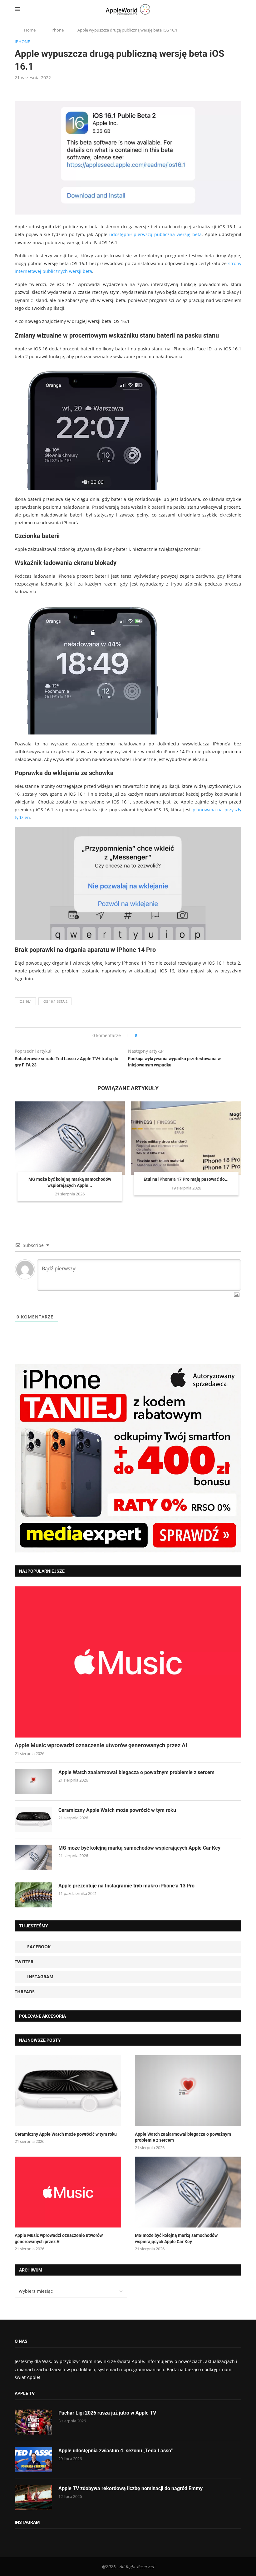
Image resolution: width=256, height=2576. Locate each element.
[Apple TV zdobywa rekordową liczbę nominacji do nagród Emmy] (33, 2498)
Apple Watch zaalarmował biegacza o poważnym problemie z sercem (136, 1772)
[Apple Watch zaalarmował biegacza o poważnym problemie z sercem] (33, 1782)
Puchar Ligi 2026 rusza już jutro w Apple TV (107, 2413)
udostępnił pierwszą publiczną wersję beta (155, 234)
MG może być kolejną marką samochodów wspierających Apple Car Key (139, 1848)
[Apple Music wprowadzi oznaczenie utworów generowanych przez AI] (128, 1662)
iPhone (57, 30)
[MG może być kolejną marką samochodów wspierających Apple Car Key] (70, 1138)
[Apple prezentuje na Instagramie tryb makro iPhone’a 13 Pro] (33, 1895)
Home (30, 30)
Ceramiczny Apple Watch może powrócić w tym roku (117, 1810)
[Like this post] (140, 1035)
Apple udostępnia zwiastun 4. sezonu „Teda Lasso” (116, 2451)
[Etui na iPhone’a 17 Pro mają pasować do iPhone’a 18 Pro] (186, 1138)
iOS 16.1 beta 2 (55, 1001)
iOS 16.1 (25, 1001)
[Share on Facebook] (148, 1035)
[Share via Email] (164, 1035)
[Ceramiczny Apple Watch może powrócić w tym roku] (33, 1819)
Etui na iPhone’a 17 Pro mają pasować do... (186, 1179)
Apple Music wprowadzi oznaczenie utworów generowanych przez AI (101, 1745)
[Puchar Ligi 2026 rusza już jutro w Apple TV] (33, 2422)
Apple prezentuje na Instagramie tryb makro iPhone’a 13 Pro (126, 1886)
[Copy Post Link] (156, 1035)
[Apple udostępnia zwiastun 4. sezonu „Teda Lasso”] (33, 2460)
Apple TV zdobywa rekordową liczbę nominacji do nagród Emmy (130, 2488)
